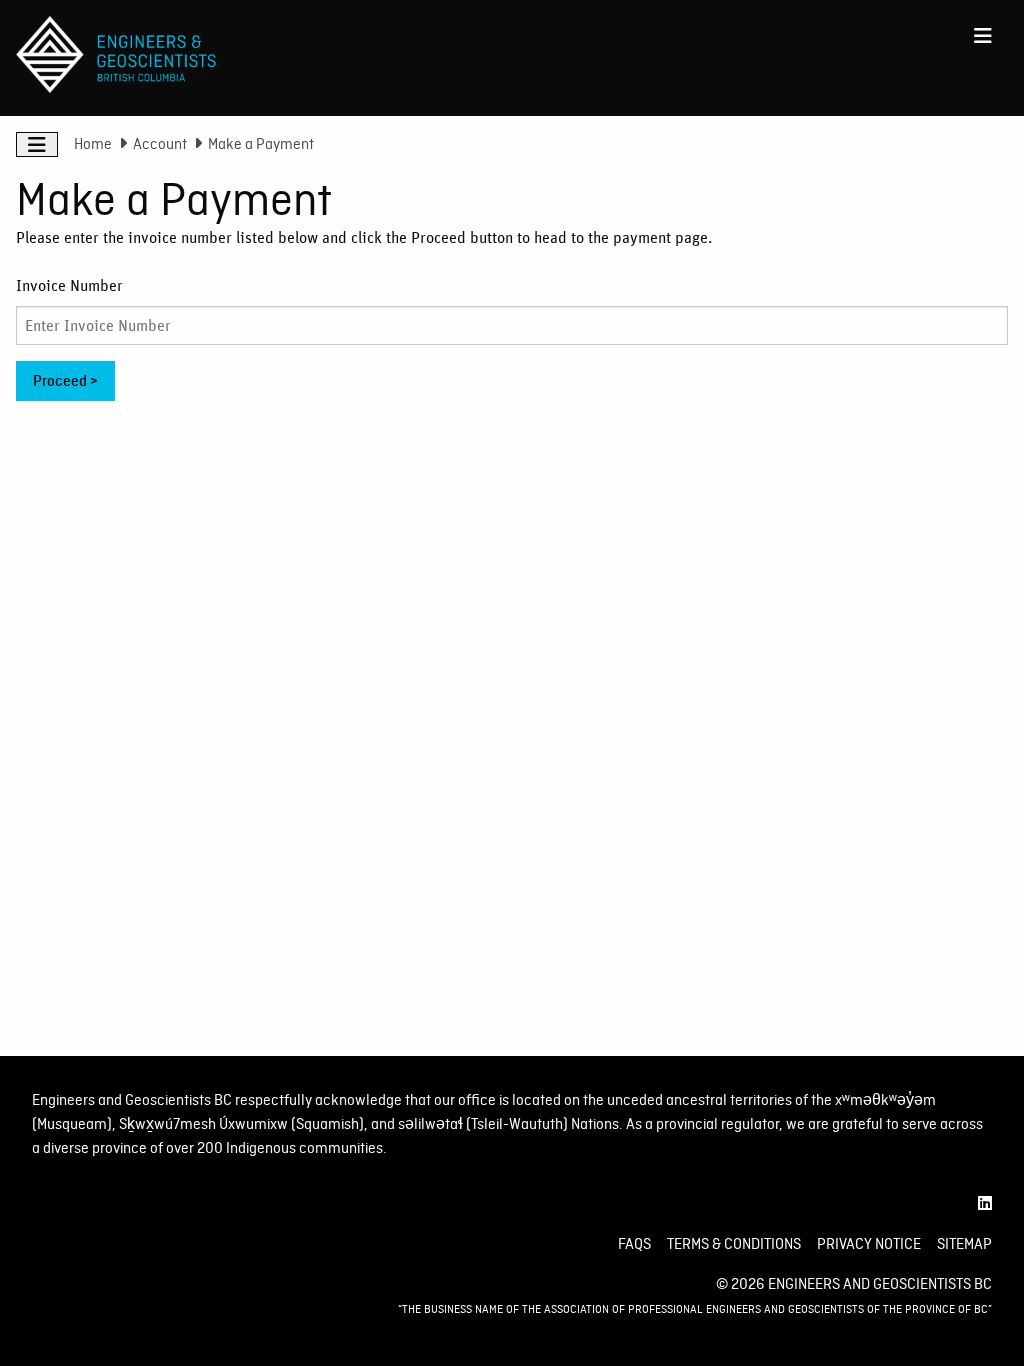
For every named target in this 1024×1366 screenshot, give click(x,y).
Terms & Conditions (734, 1244)
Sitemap (964, 1244)
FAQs (634, 1244)
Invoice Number (69, 286)
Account (160, 144)
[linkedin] (985, 1204)
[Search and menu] (983, 36)
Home (93, 144)
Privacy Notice (869, 1244)
